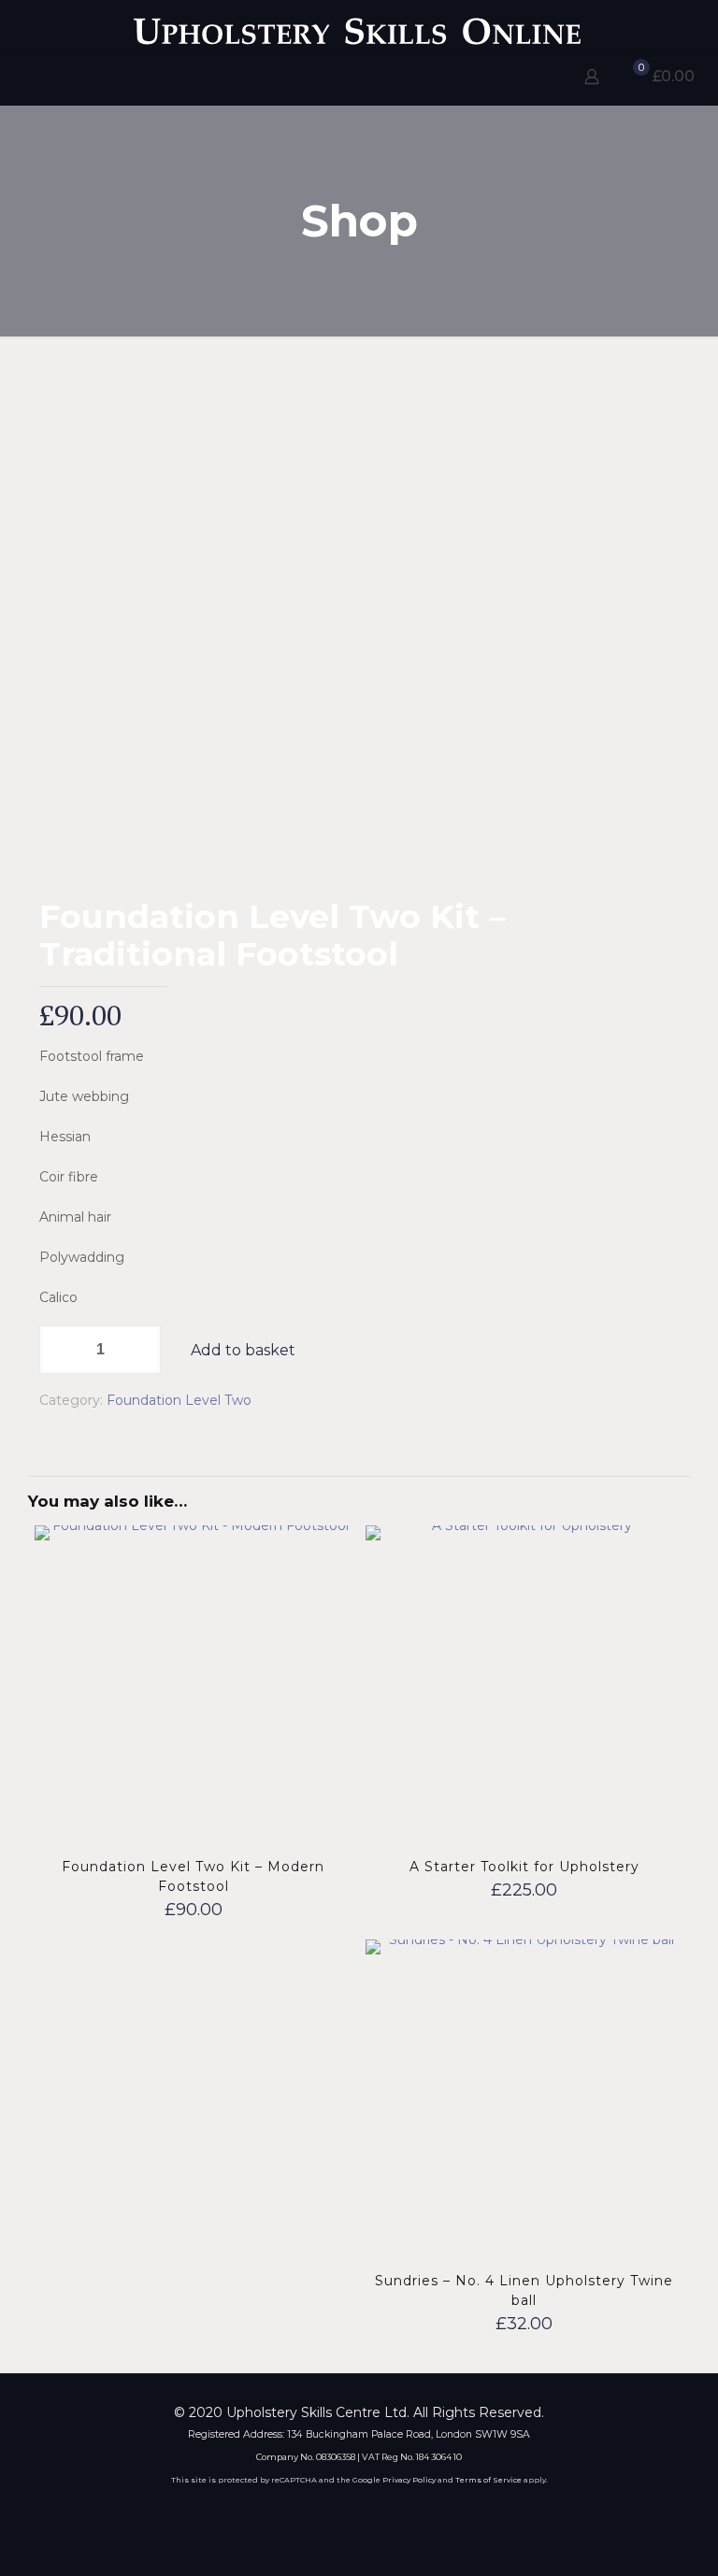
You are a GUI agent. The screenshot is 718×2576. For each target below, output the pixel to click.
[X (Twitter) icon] (346, 2509)
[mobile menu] (16, 79)
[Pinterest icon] (372, 2509)
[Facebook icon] (321, 2509)
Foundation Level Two (179, 1400)
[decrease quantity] (60, 1350)
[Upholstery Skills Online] (359, 26)
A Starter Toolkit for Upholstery (524, 1867)
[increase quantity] (140, 1350)
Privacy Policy (409, 2480)
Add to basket (243, 1350)
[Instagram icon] (397, 2509)
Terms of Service (488, 2480)
